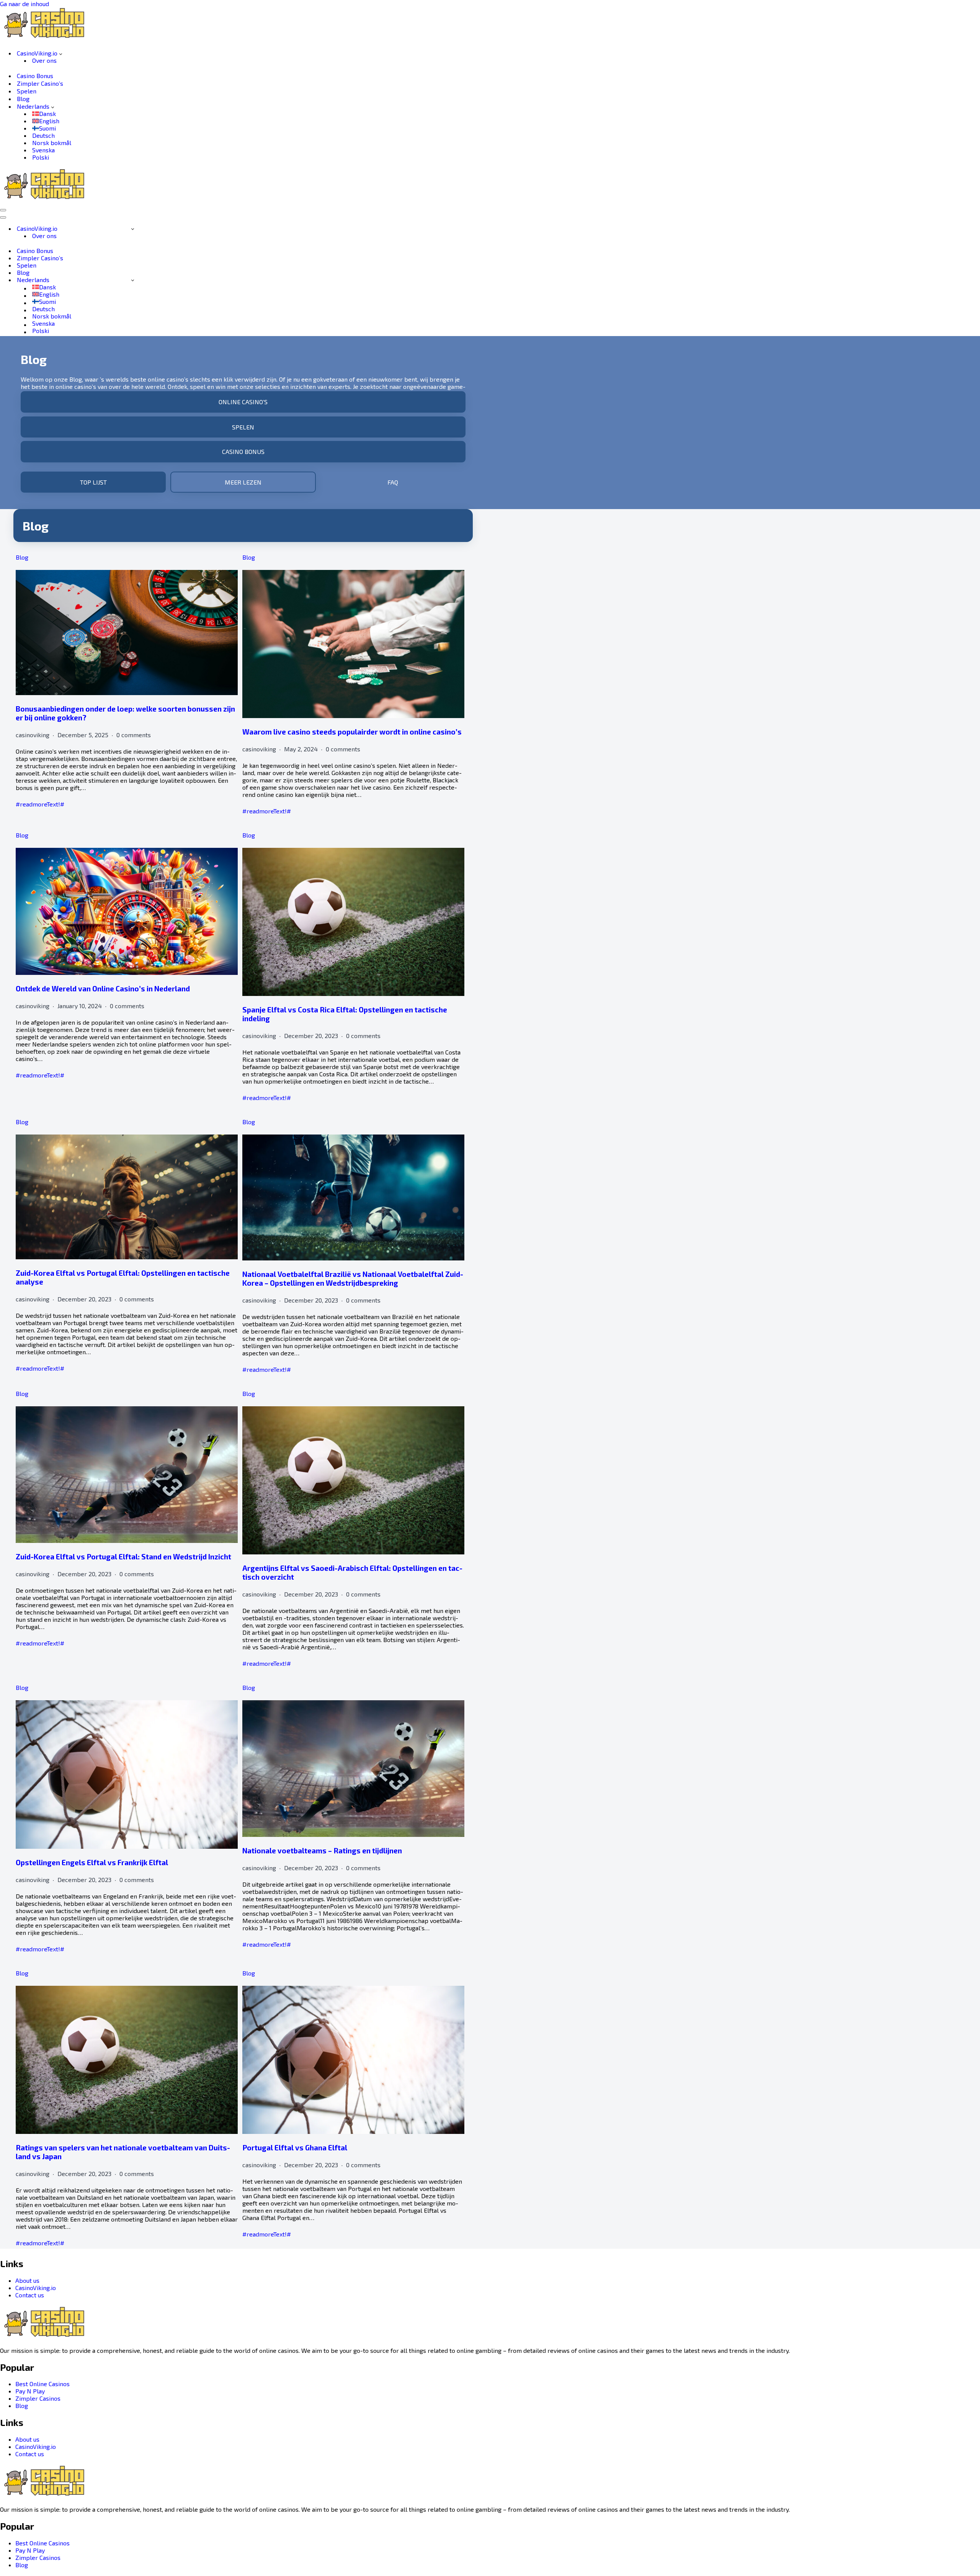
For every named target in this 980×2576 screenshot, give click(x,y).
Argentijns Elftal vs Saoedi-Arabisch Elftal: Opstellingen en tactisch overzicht (352, 1572)
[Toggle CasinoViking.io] (133, 229)
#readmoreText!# (40, 804)
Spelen (27, 91)
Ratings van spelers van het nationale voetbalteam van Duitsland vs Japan (123, 2152)
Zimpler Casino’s (40, 83)
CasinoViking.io (36, 2288)
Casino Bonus (35, 76)
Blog (23, 99)
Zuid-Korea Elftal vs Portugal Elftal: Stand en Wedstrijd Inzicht (123, 1557)
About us (27, 2280)
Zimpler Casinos (38, 2398)
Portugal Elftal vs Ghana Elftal (295, 2147)
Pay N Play (30, 2391)
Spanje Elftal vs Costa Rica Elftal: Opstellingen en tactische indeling (345, 1014)
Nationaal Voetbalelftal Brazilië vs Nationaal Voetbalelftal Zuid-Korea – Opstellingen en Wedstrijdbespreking (353, 1278)
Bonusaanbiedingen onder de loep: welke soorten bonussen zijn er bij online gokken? (125, 713)
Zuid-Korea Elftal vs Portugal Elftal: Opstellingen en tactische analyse (123, 1277)
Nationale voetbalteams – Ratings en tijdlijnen (322, 1850)
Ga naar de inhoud (24, 4)
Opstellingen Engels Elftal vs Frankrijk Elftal (92, 1862)
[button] (61, 53)
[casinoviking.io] (48, 39)
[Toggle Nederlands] (133, 280)
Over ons (44, 60)
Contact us (30, 2295)
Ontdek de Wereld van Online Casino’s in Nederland (103, 988)
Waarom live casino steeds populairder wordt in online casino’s (352, 732)
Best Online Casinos (42, 2384)
